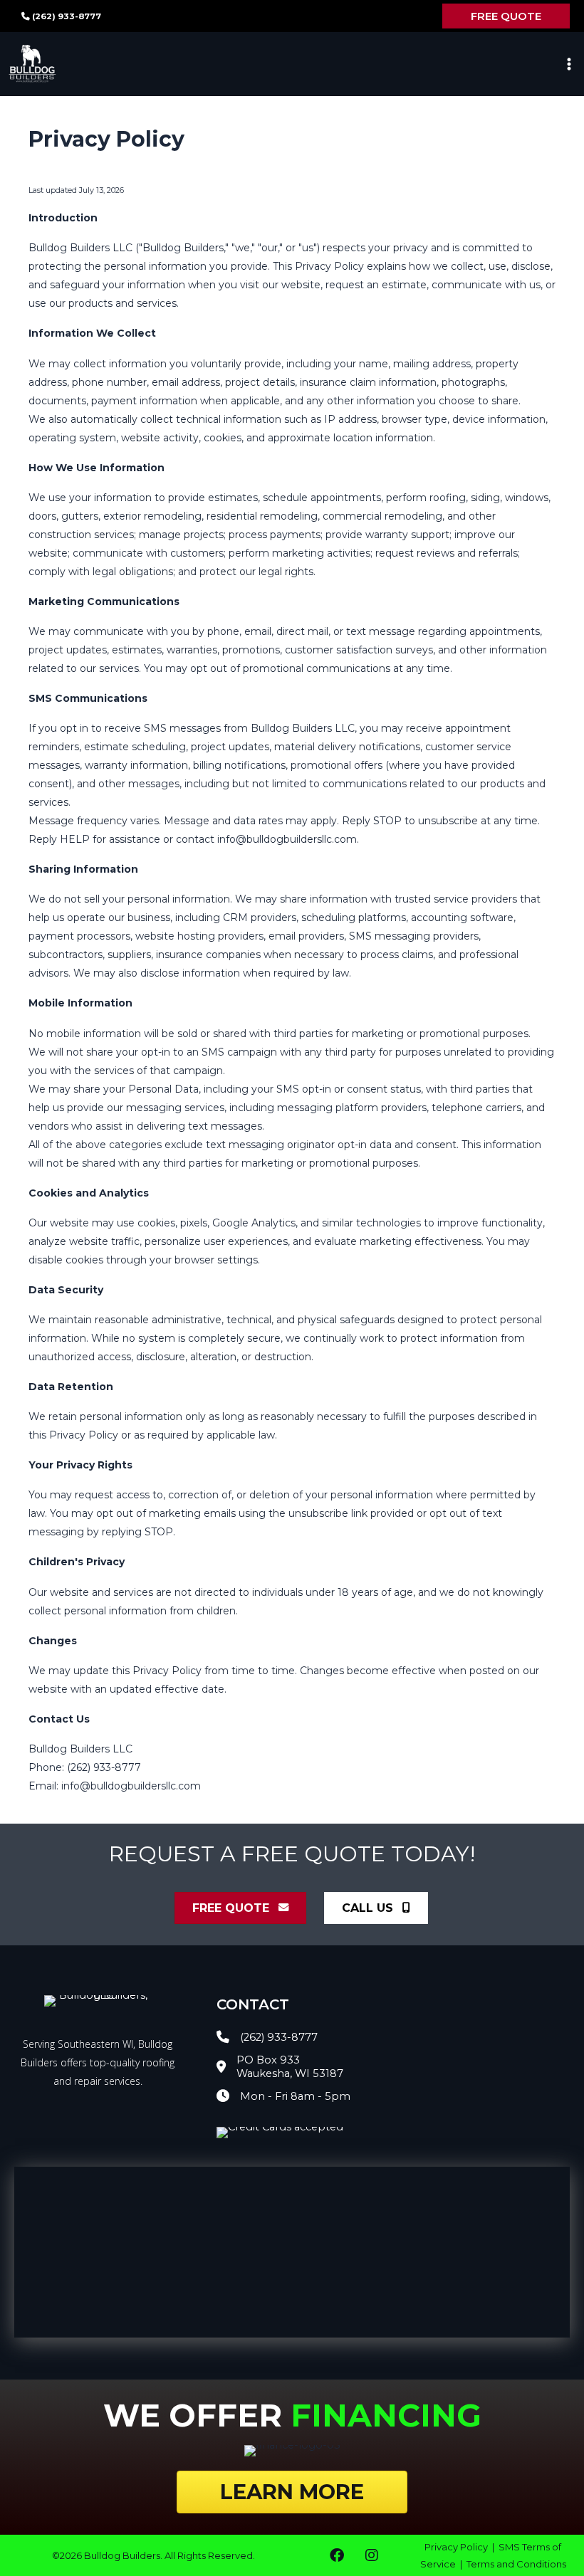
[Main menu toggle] (569, 64)
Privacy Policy (457, 2547)
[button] (506, 16)
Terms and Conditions (516, 2564)
